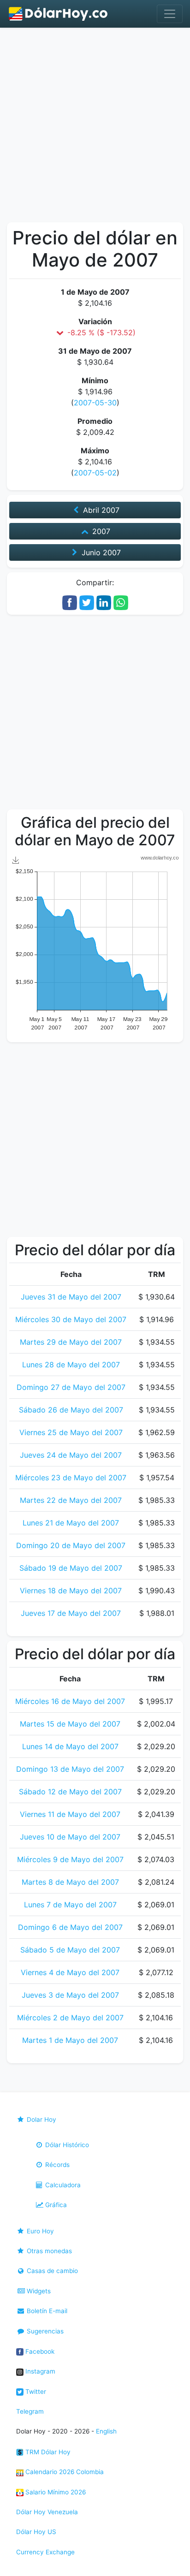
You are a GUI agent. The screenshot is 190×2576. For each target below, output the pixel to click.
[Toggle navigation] (170, 14)
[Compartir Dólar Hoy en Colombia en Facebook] (70, 602)
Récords (56, 2165)
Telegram (30, 2411)
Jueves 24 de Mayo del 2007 (71, 1455)
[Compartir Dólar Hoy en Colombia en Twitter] (87, 602)
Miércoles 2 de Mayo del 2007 (70, 2018)
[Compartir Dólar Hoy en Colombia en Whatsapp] (121, 602)
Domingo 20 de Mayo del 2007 (71, 1545)
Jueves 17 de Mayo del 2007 (71, 1613)
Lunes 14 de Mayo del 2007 (70, 1746)
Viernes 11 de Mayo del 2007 (70, 1814)
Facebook (39, 2351)
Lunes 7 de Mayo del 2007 (70, 1905)
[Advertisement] (95, 127)
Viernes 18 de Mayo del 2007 (71, 1591)
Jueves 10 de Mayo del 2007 (70, 1837)
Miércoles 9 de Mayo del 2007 (70, 1859)
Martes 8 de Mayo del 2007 (70, 1882)
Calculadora (62, 2185)
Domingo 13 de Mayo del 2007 (70, 1769)
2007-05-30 (95, 403)
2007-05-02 (95, 473)
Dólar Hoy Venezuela (47, 2512)
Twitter (35, 2392)
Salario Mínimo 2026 (55, 2492)
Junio (100, 552)
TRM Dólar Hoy (47, 2452)
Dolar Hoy (41, 2119)
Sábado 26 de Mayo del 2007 (71, 1410)
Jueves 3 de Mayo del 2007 (70, 1995)
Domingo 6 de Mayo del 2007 (70, 1927)
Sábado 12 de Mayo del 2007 (70, 1792)
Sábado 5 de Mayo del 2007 (70, 1950)
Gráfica (55, 2205)
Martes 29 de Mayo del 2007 (71, 1342)
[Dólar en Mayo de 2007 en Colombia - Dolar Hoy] (59, 14)
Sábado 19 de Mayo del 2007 (71, 1568)
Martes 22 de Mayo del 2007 (71, 1500)
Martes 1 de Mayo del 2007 (70, 2040)
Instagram (39, 2371)
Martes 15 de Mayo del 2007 (70, 1724)
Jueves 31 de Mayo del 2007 (71, 1297)
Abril (100, 510)
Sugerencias (44, 2331)
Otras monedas (48, 2251)
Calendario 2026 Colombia (64, 2472)
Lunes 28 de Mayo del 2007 (71, 1365)
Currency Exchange (45, 2552)
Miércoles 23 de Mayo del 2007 (71, 1478)
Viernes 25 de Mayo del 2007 (71, 1432)
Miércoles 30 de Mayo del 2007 (71, 1319)
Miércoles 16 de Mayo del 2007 (70, 1701)
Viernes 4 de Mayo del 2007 (70, 1972)
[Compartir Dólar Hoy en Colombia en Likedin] (104, 602)
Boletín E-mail (46, 2311)
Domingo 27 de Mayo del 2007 (71, 1387)
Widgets (38, 2291)
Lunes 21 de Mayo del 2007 (71, 1523)
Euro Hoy (39, 2231)
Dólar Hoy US (36, 2532)
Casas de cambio (51, 2271)
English (106, 2431)
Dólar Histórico (66, 2145)
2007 (100, 531)
